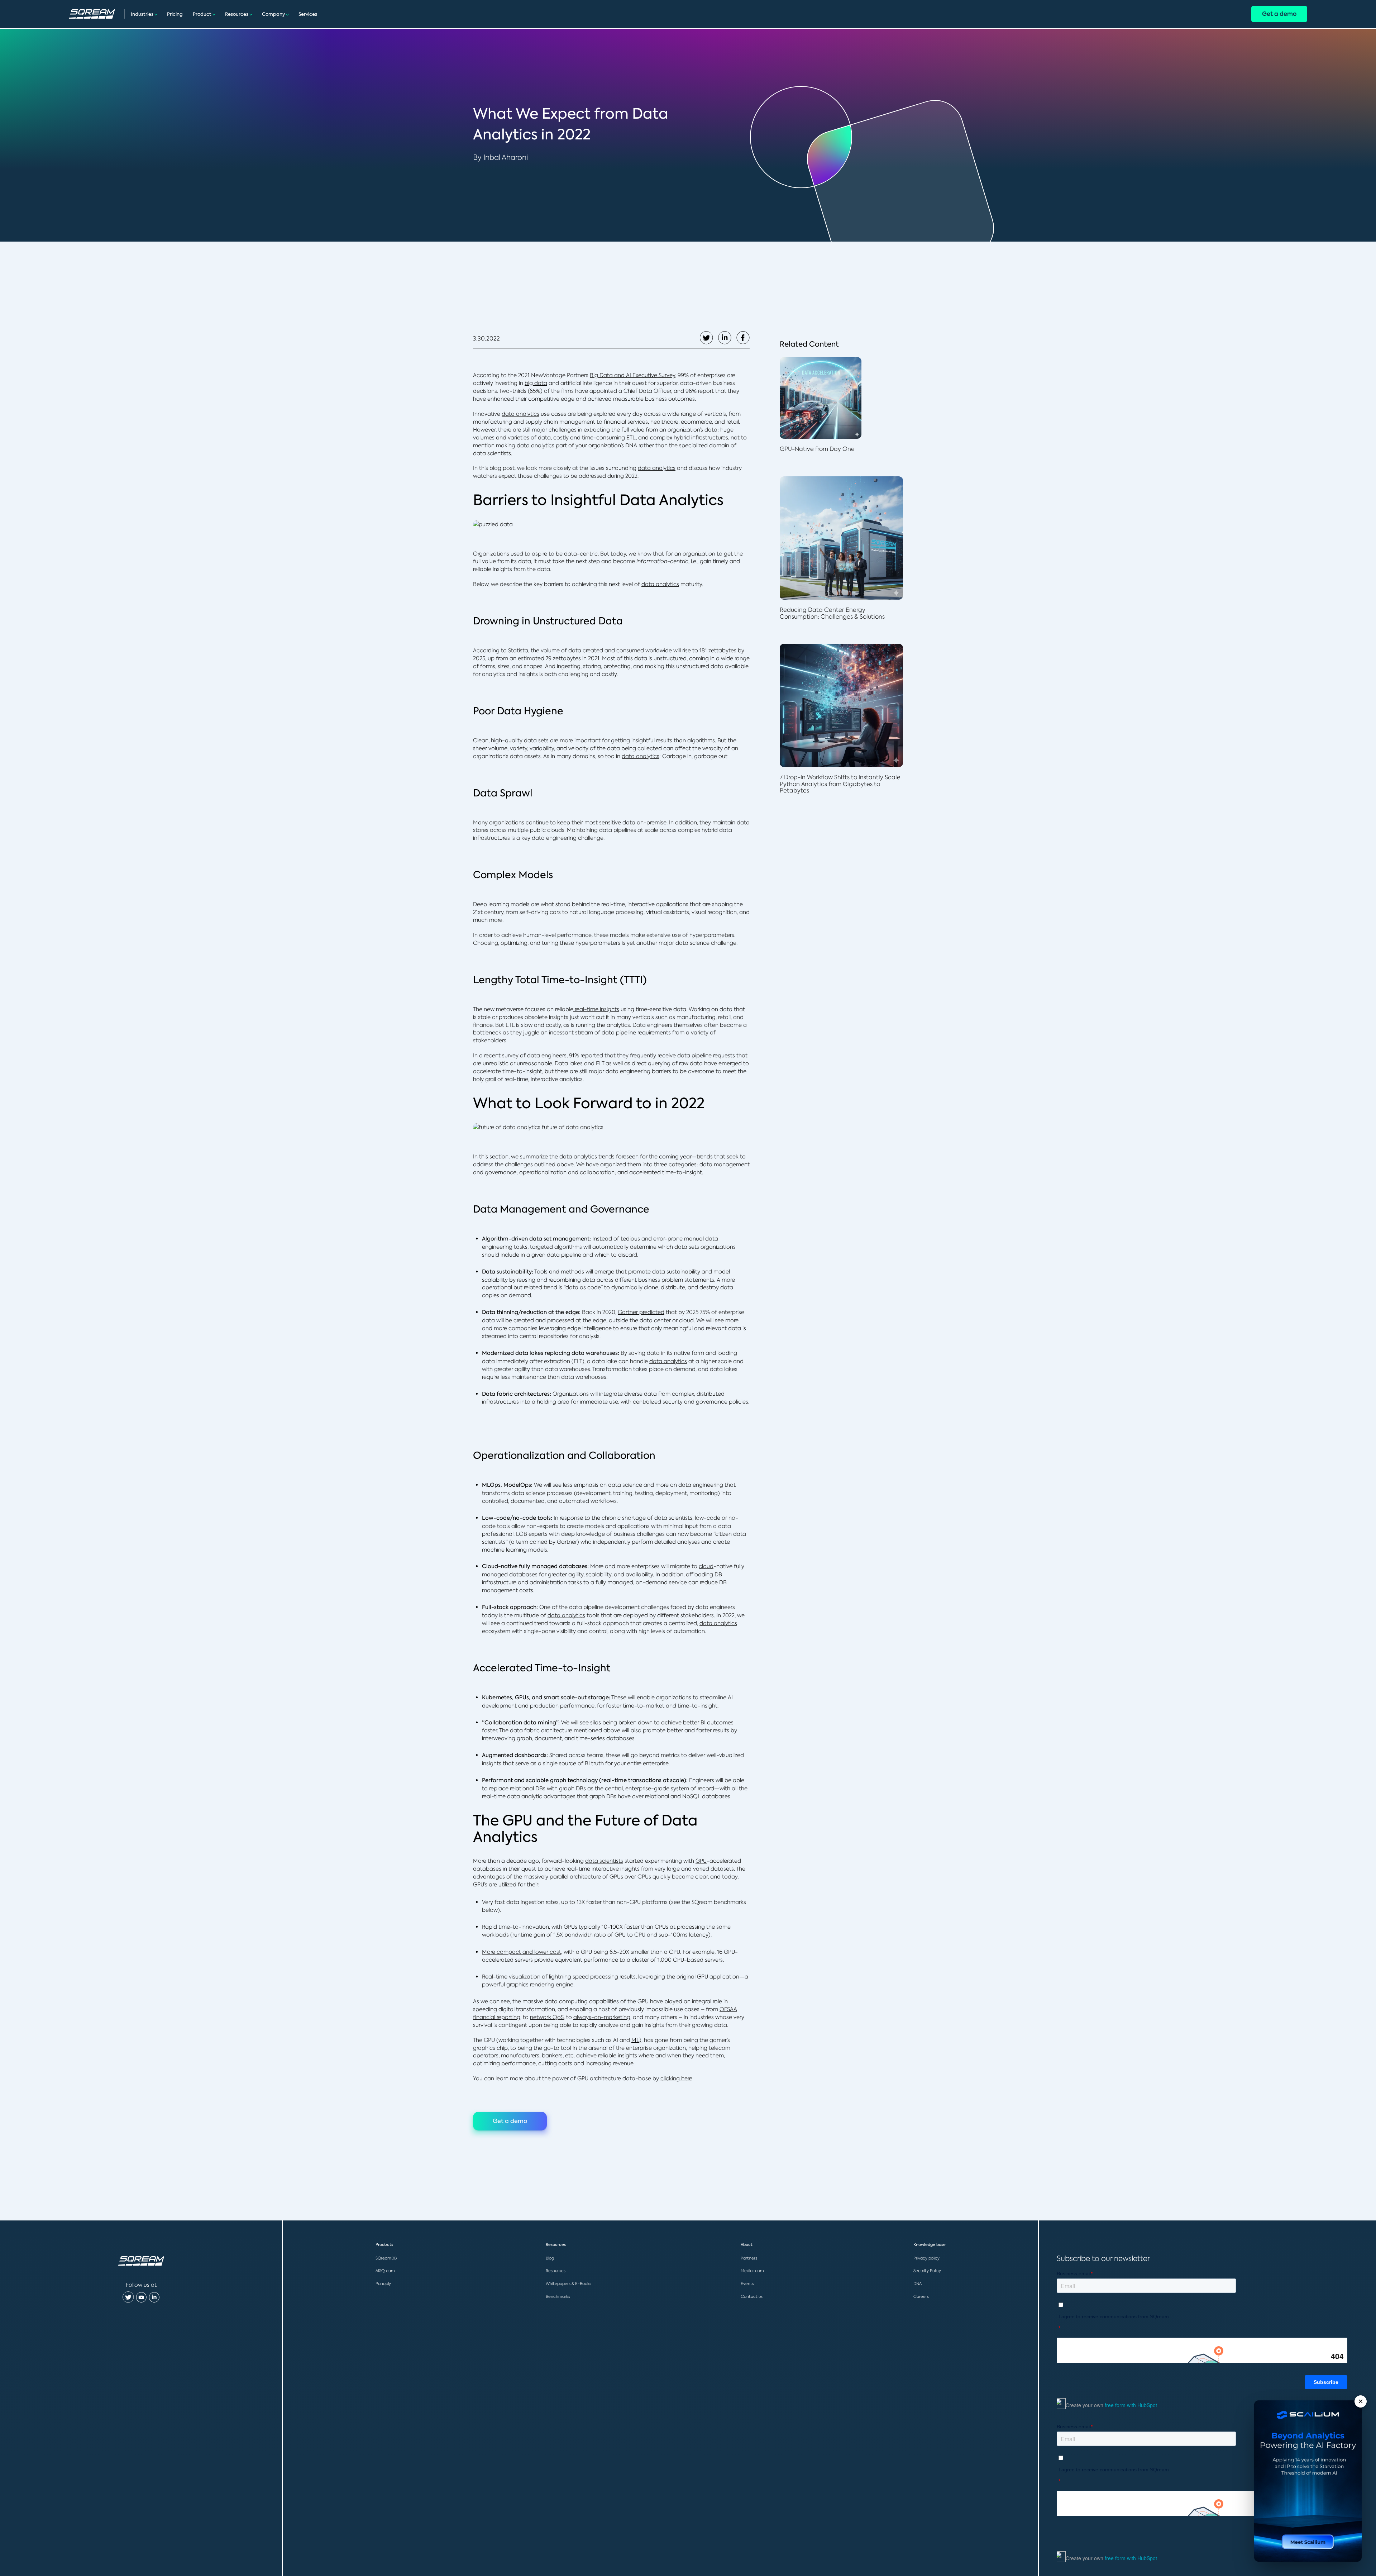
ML (635, 2040)
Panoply (383, 2284)
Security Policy (927, 2271)
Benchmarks (558, 2296)
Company (273, 14)
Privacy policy (926, 2258)
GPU (701, 1861)
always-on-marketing (602, 2017)
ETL (631, 437)
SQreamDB (386, 2258)
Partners (749, 2258)
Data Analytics (672, 500)
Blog (550, 2258)
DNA (918, 2284)
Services (308, 14)
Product (202, 14)
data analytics (520, 414)
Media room (752, 2271)
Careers (921, 2296)
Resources (237, 14)
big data (536, 383)
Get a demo (1279, 14)
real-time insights (596, 1009)
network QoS (547, 2017)
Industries (142, 14)
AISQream (385, 2271)
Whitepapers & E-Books (568, 2284)
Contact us (752, 2296)
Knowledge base (930, 2245)
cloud (706, 1566)
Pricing (175, 14)
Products (384, 2245)
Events (747, 2284)
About (747, 2245)
